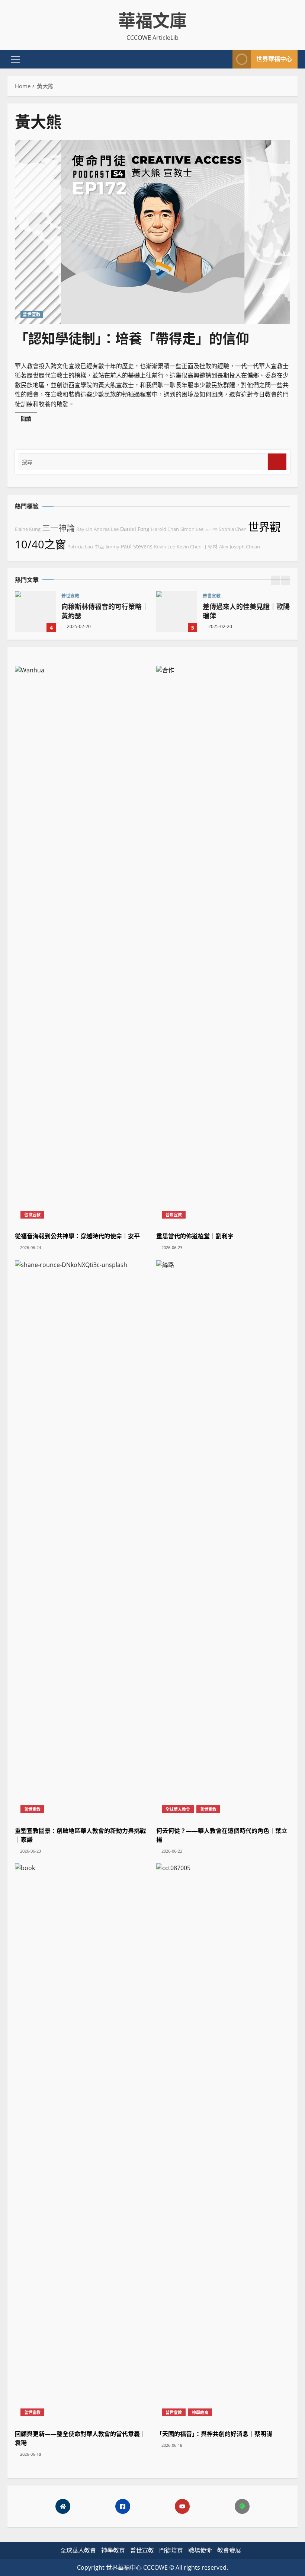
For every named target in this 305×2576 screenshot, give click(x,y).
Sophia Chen (233, 529)
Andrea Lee (106, 529)
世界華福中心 (274, 59)
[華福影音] (182, 2506)
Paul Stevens (137, 546)
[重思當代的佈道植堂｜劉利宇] (223, 945)
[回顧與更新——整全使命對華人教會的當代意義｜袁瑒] (82, 2143)
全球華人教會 (178, 1809)
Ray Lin (84, 529)
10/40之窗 (40, 544)
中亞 (99, 547)
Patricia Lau (80, 547)
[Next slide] (285, 580)
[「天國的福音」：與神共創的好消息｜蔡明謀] (223, 2143)
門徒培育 (171, 2550)
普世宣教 (32, 314)
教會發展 (229, 2550)
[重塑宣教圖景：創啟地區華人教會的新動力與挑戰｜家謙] (82, 1539)
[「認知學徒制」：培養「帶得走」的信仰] (152, 232)
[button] (15, 59)
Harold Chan (165, 529)
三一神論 (58, 528)
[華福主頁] (63, 2506)
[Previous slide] (275, 580)
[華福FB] (123, 2506)
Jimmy (113, 547)
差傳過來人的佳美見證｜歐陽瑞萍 (46, 612)
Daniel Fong (135, 529)
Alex (224, 547)
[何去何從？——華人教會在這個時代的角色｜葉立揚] (223, 1539)
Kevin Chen (189, 547)
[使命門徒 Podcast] (242, 2506)
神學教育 (200, 2412)
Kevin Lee (165, 547)
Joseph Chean (245, 547)
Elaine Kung (28, 529)
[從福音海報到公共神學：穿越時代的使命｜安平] (82, 945)
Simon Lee (192, 529)
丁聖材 (210, 547)
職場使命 (200, 2550)
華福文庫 (152, 20)
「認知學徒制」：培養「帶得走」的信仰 (132, 339)
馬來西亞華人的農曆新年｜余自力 (187, 612)
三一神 (211, 529)
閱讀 (29, 420)
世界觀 (264, 527)
